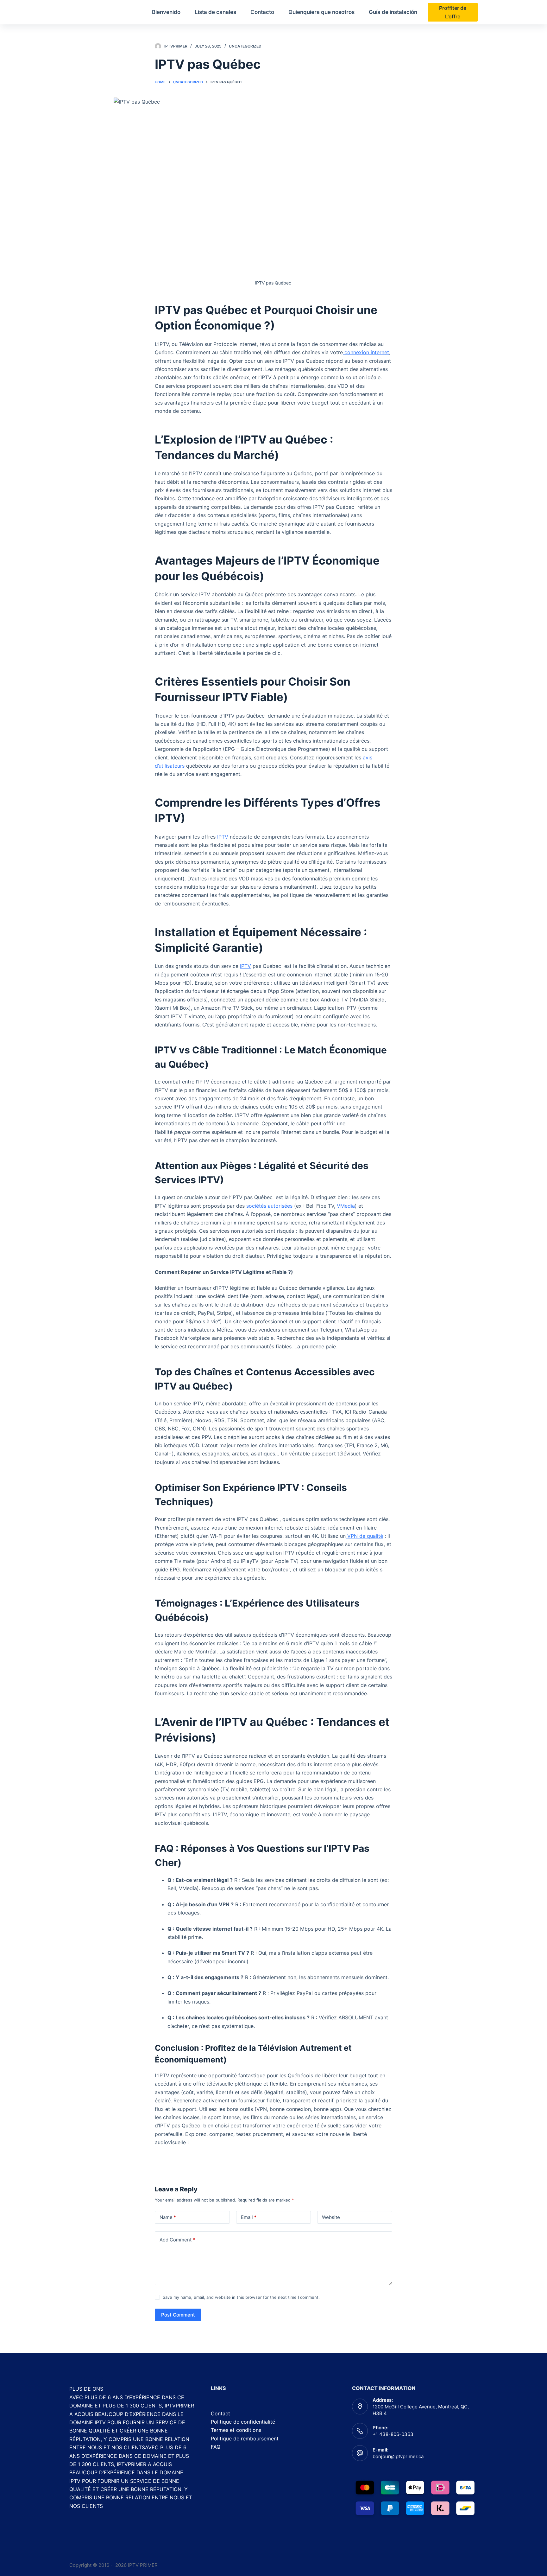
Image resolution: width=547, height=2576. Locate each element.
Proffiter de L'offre (453, 12)
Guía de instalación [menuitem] (393, 12)
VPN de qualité (364, 1536)
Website (331, 2217)
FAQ (216, 2447)
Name (168, 2217)
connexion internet (366, 352)
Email (249, 2217)
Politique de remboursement (245, 2439)
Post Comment (178, 2315)
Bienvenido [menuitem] (166, 12)
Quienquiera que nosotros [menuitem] (321, 12)
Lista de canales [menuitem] (215, 12)
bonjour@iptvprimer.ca (398, 2456)
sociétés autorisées (269, 1206)
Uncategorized (245, 46)
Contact (220, 2413)
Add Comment (177, 2240)
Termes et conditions (236, 2430)
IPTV (222, 837)
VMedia (346, 1206)
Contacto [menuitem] (262, 12)
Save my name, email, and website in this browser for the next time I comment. (241, 2297)
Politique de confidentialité (243, 2422)
